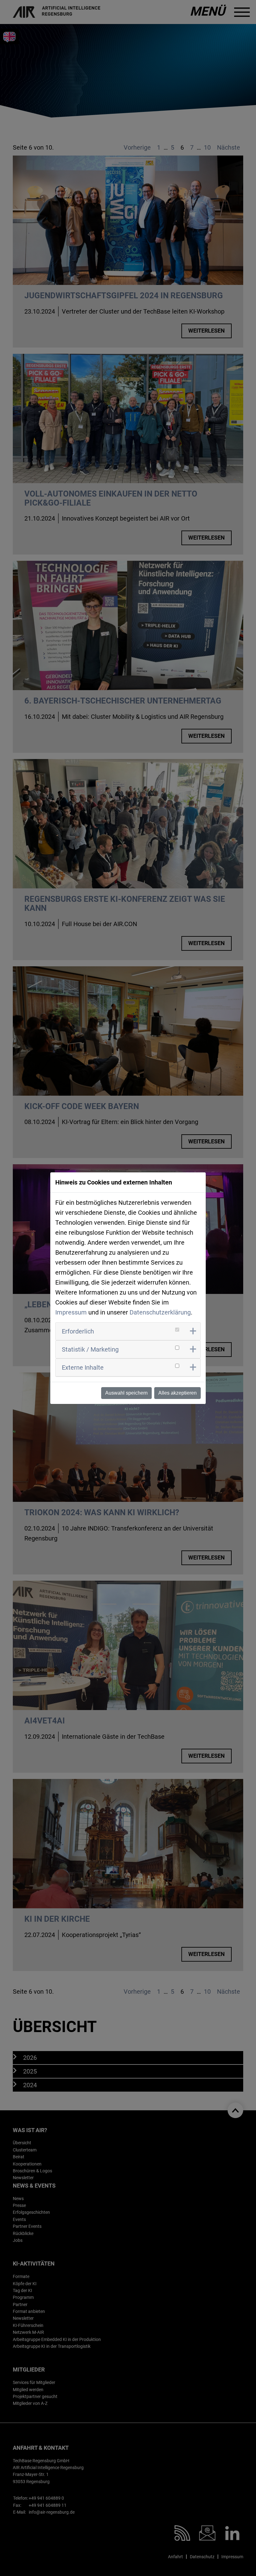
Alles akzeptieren (177, 1393)
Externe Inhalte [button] (83, 1367)
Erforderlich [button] (78, 1331)
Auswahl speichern (126, 1393)
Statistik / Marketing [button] (90, 1349)
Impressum (71, 1312)
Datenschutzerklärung (160, 1312)
